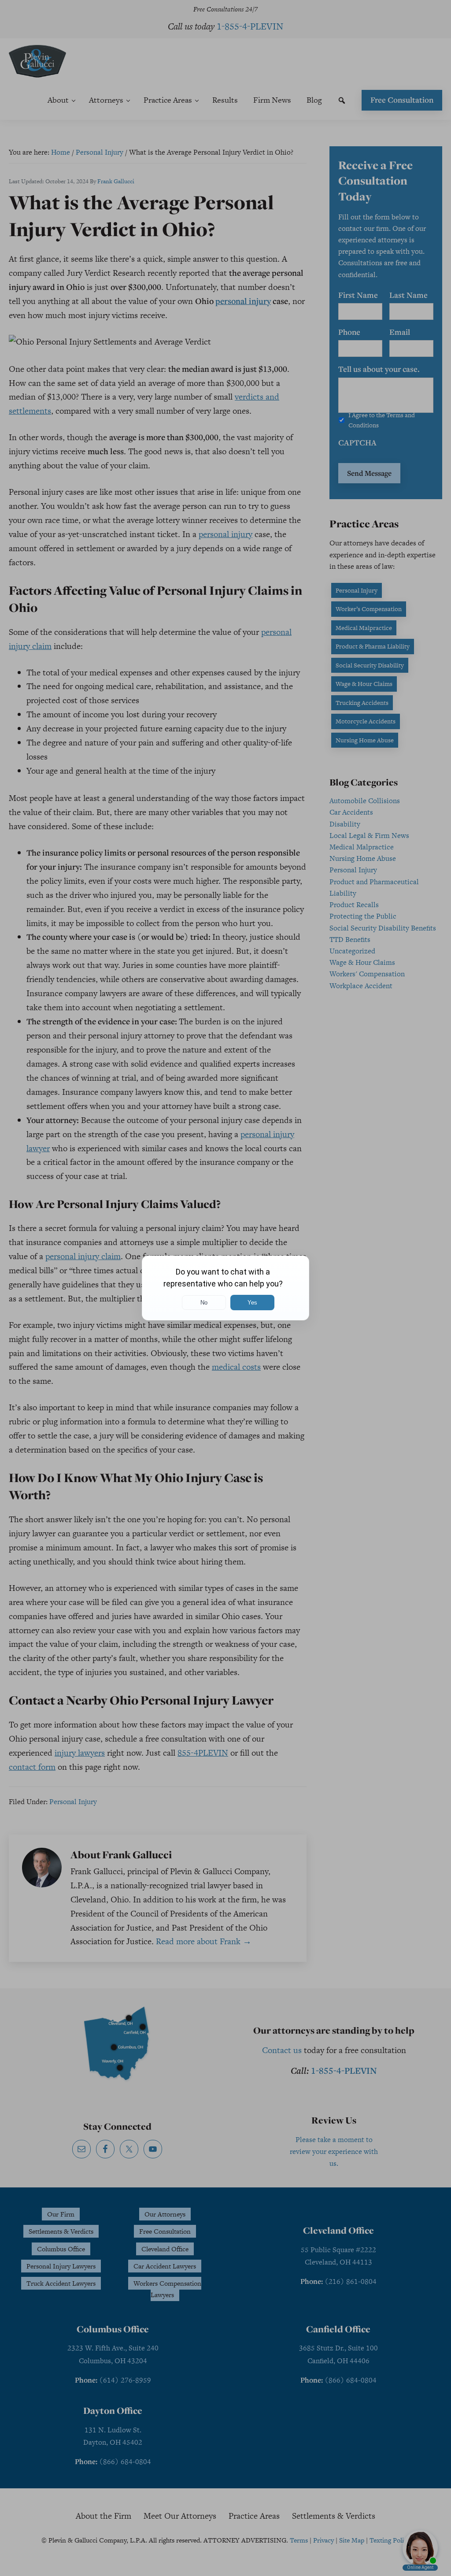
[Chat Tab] (225, 1288)
